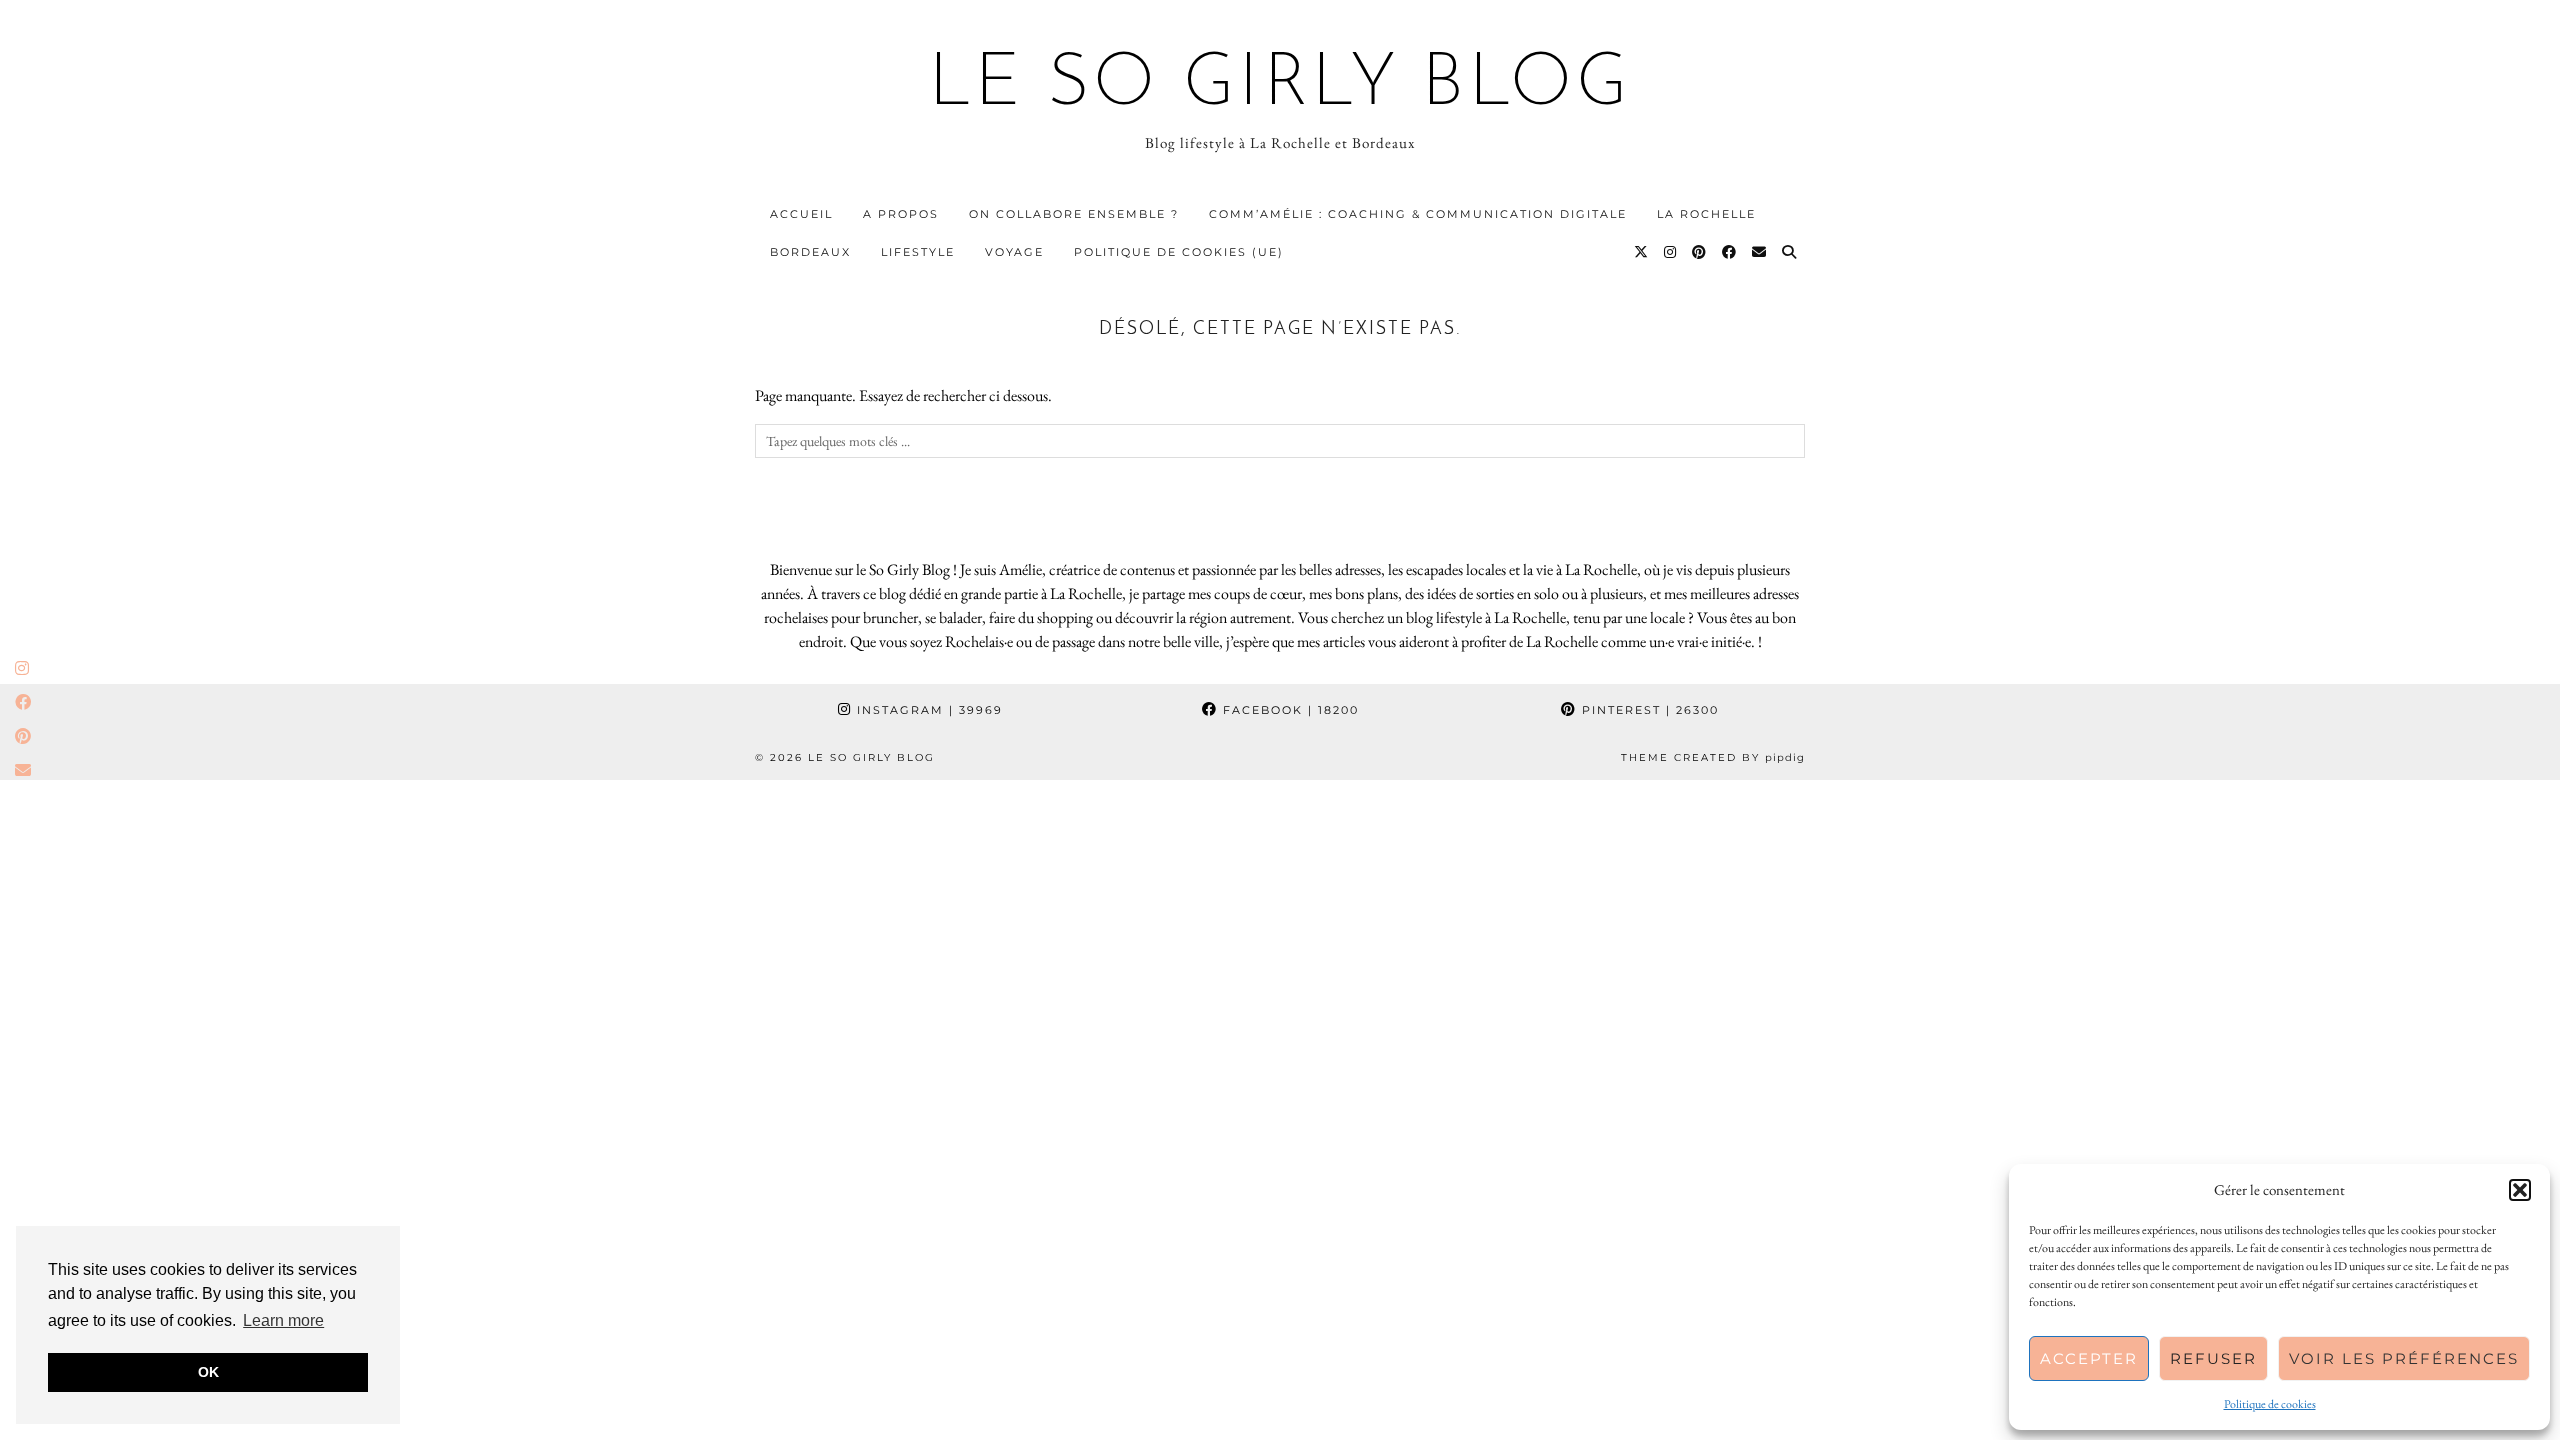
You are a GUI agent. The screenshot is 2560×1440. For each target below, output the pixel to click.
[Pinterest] (1700, 252)
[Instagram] (1671, 252)
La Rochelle (1706, 214)
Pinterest (1648, 710)
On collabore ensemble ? (1074, 214)
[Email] (1760, 252)
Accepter (2089, 1358)
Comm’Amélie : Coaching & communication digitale (1418, 214)
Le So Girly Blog (1280, 86)
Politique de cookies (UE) (1179, 252)
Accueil (801, 214)
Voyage (1014, 252)
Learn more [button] (283, 1320)
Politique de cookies (2270, 1404)
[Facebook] (1730, 252)
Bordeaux (810, 252)
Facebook (1288, 710)
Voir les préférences (2404, 1358)
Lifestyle (918, 252)
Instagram (927, 710)
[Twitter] (1642, 252)
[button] (2520, 1190)
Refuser (2213, 1358)
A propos (901, 214)
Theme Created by (1713, 757)
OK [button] (208, 1372)
